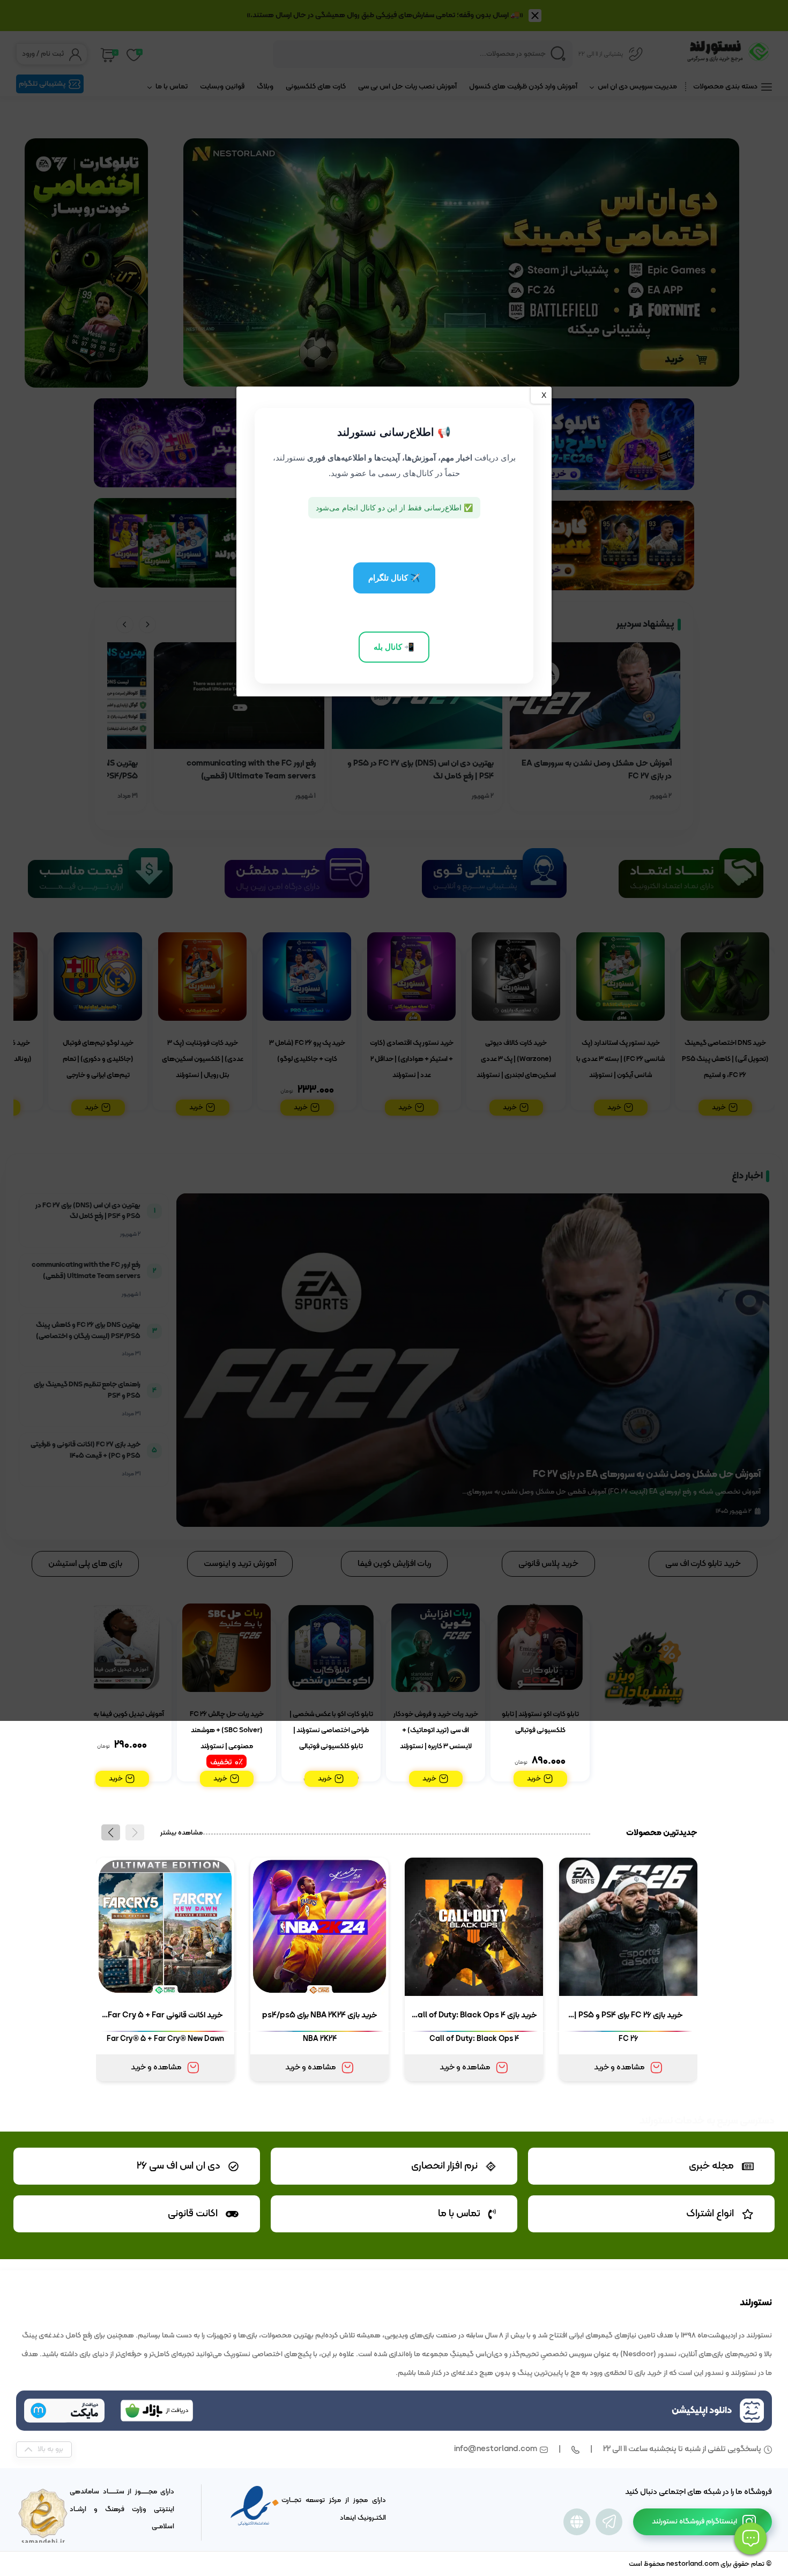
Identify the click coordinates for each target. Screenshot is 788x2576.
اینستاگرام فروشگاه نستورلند (694, 2522)
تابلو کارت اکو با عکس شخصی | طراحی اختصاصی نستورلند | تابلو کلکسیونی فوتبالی (331, 1731)
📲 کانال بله (394, 647)
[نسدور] (577, 2522)
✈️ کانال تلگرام (394, 578)
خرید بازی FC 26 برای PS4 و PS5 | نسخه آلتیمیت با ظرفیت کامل (629, 2017)
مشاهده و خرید (619, 2068)
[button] (111, 1832)
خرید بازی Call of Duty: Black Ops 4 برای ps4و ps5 (474, 2017)
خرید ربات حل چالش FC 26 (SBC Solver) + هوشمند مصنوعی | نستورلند (227, 1731)
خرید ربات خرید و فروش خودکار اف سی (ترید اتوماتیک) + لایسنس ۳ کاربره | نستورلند (436, 1731)
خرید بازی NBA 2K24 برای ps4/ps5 (320, 2015)
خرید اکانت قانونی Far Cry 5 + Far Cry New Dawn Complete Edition (165, 2017)
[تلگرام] (609, 2522)
